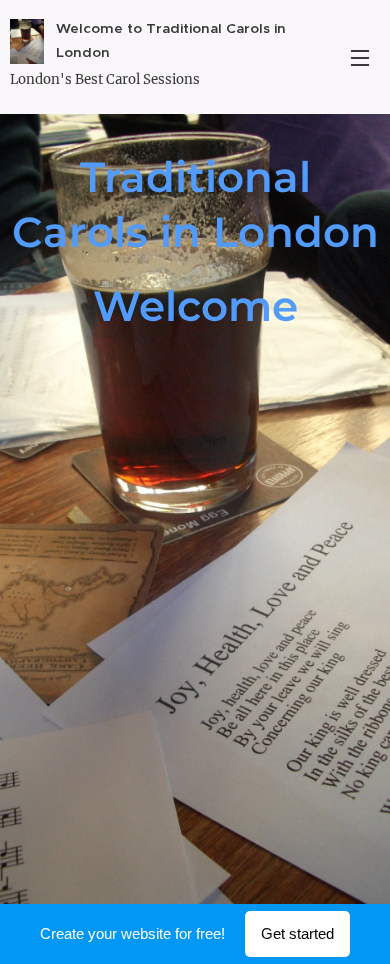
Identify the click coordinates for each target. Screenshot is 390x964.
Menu (360, 57)
